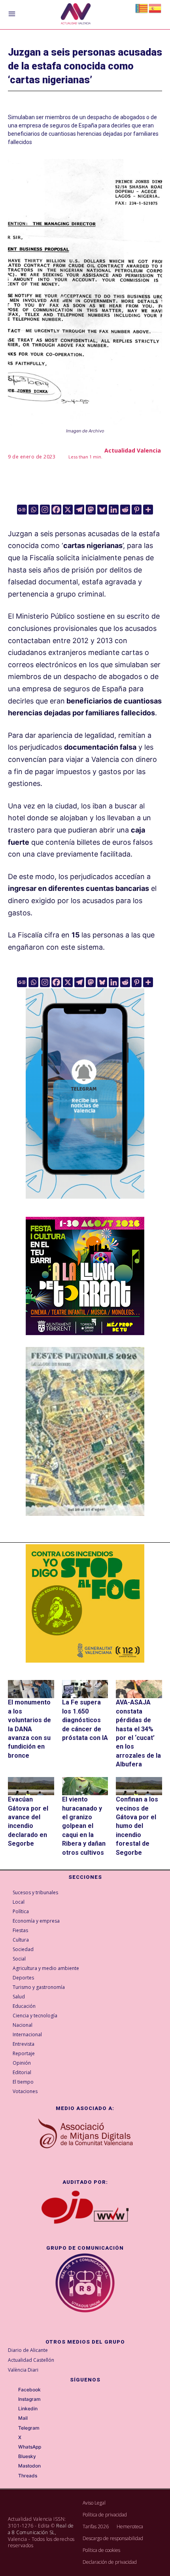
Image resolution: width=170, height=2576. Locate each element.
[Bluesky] (102, 510)
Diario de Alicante (28, 2350)
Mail (23, 2418)
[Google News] (22, 510)
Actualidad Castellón (31, 2360)
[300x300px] (85, 1333)
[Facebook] (56, 510)
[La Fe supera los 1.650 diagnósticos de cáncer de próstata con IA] (85, 1689)
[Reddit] (125, 510)
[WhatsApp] (13, 2447)
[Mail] (13, 2419)
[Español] (155, 8)
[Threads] (13, 2476)
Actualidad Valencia (133, 450)
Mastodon (29, 2466)
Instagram (29, 2399)
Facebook (29, 2390)
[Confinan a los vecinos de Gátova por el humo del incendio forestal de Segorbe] (139, 1786)
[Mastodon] (91, 510)
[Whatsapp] (33, 510)
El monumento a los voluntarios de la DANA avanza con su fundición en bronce (29, 1729)
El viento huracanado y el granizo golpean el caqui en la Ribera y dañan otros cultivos (84, 1826)
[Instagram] (45, 510)
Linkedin (28, 2409)
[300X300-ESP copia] (85, 1603)
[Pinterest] (137, 510)
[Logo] (76, 15)
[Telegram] (79, 510)
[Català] (142, 8)
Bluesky (27, 2456)
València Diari (23, 2370)
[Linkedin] (114, 510)
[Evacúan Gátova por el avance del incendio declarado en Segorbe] (31, 1786)
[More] (148, 510)
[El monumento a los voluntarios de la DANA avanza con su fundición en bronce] (31, 1689)
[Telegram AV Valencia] (85, 1204)
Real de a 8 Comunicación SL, (41, 2529)
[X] (68, 510)
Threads (28, 2476)
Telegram (29, 2428)
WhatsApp (30, 2447)
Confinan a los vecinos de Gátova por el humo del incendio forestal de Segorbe (137, 1826)
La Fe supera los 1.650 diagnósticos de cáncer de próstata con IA (85, 1720)
